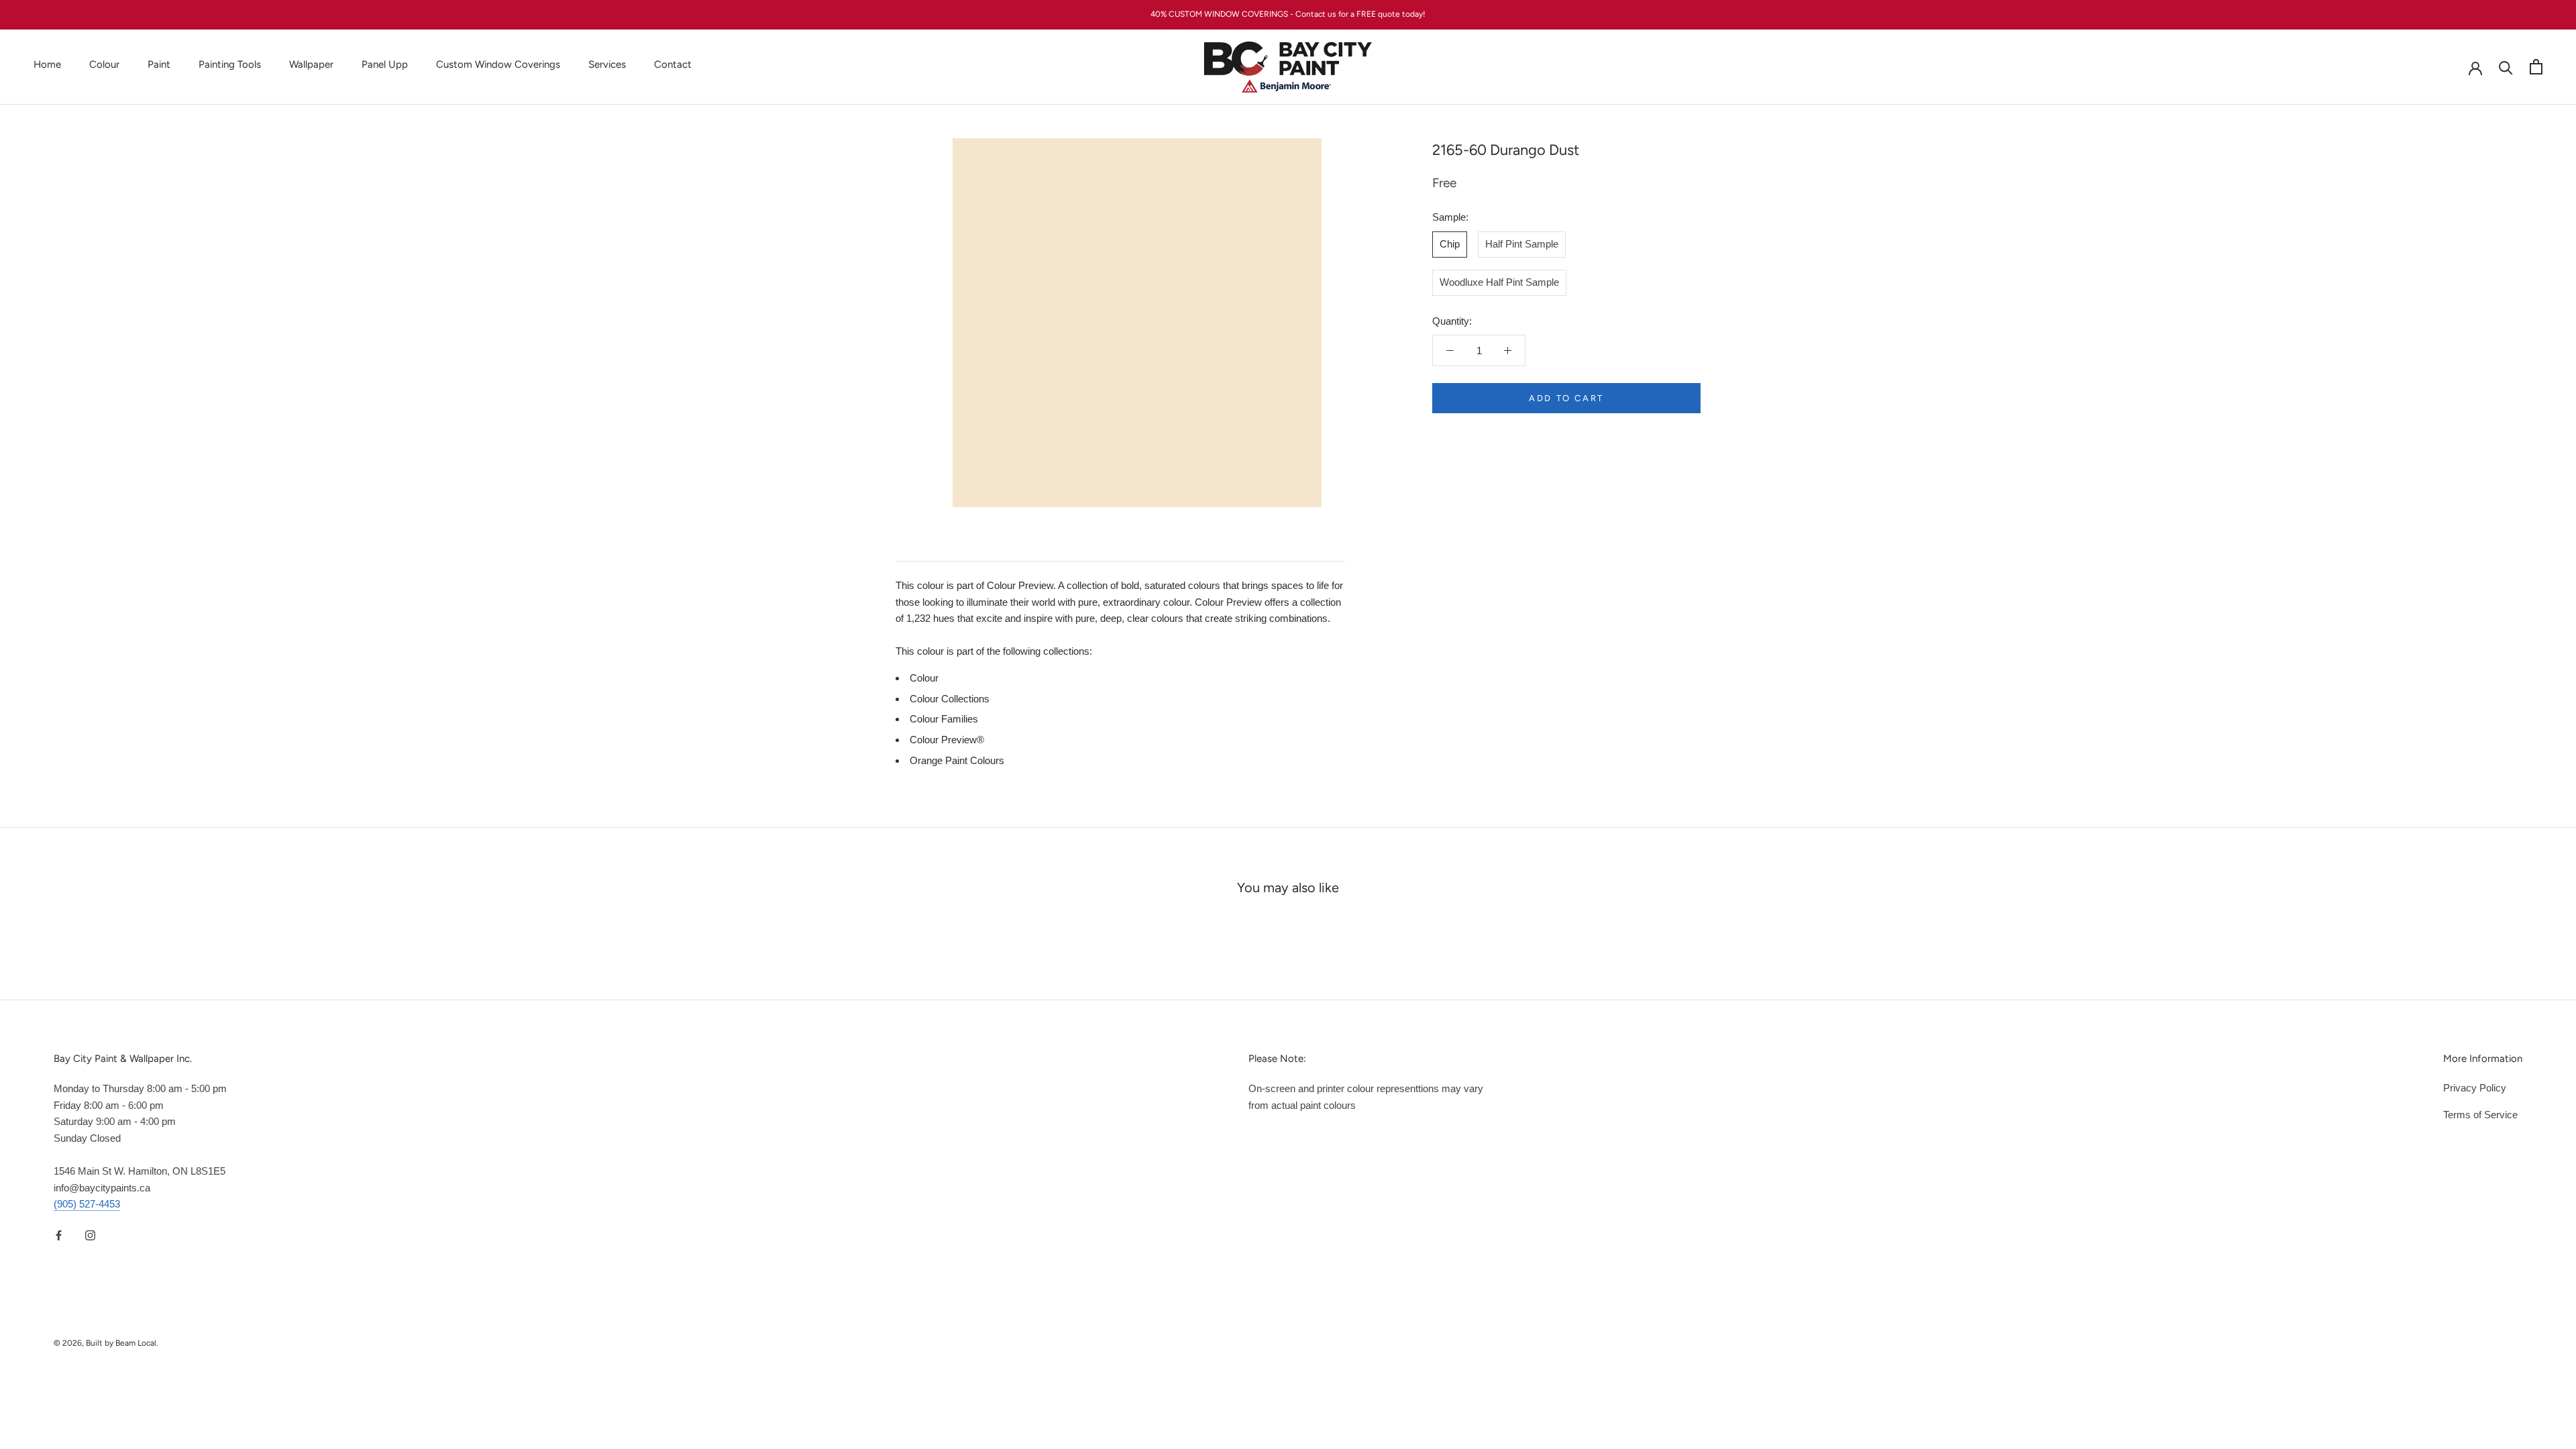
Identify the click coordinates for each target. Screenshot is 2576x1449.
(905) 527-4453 (87, 1204)
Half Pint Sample (1522, 244)
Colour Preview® (947, 740)
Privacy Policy (2475, 1088)
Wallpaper (311, 64)
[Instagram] (90, 1235)
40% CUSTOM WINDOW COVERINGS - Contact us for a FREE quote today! (1288, 14)
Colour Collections (950, 699)
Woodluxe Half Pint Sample (1499, 282)
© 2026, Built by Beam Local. (106, 1343)
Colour (104, 64)
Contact (673, 64)
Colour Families (944, 719)
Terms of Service (2480, 1115)
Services (607, 64)
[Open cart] (2536, 67)
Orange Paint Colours (957, 760)
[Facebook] (59, 1235)
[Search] (2506, 67)
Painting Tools (230, 64)
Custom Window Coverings (498, 64)
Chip (1450, 244)
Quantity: (1452, 321)
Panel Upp (385, 64)
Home (47, 64)
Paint (159, 64)
